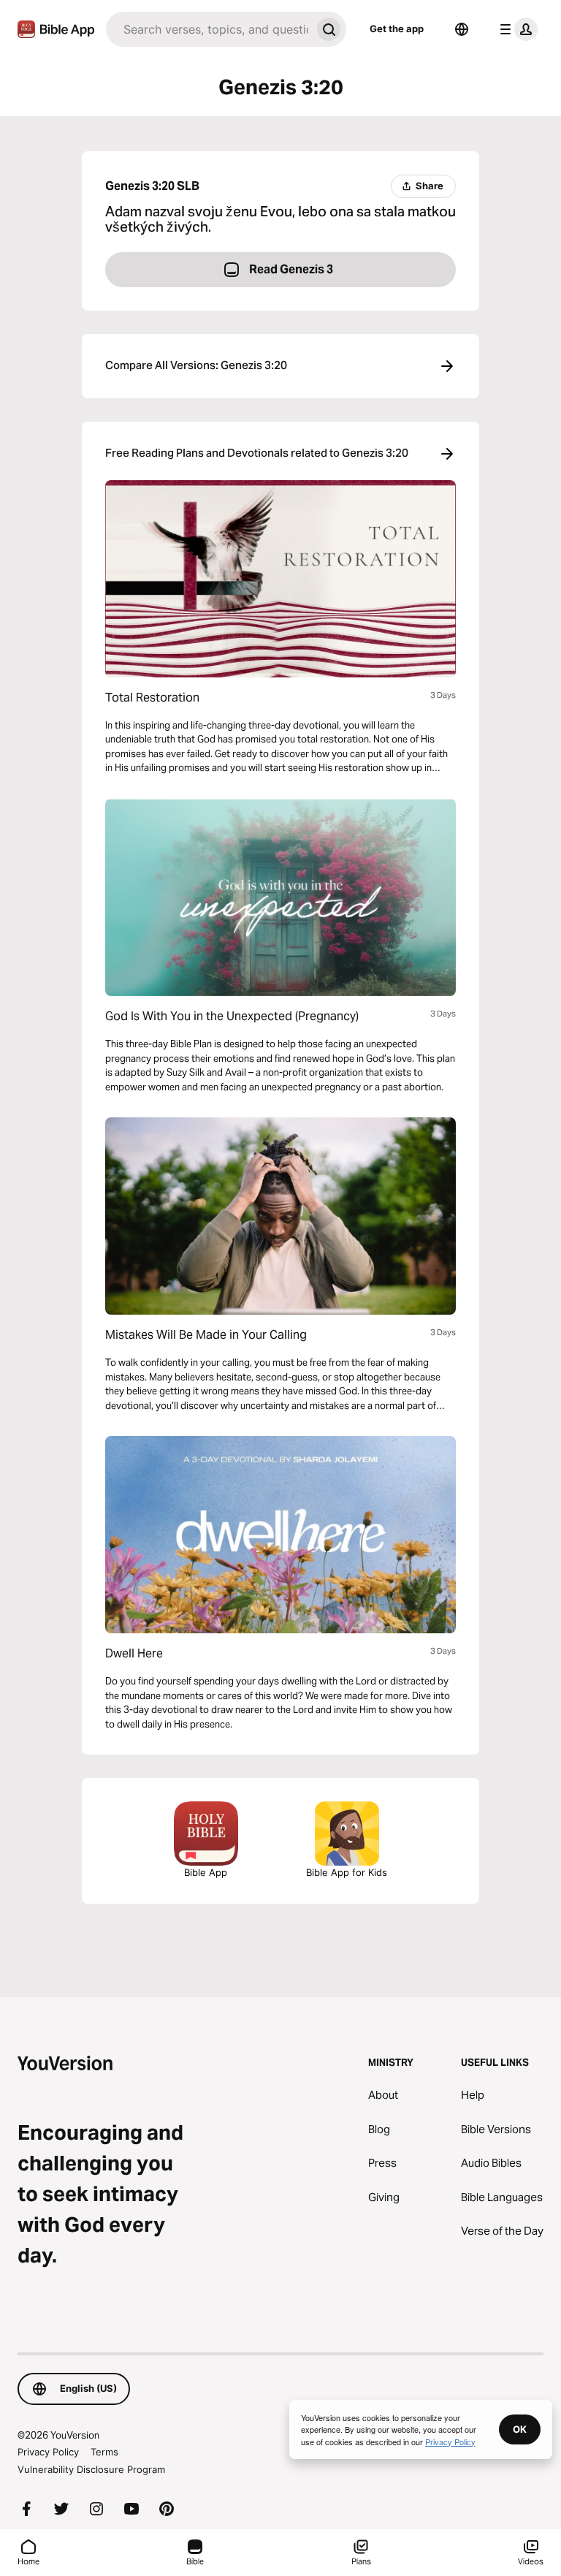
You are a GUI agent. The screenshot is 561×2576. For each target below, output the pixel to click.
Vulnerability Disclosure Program (91, 2469)
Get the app (397, 29)
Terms (104, 2452)
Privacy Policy (48, 2452)
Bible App (206, 1872)
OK (520, 2429)
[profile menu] (516, 29)
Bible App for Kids (347, 1872)
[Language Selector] (462, 29)
